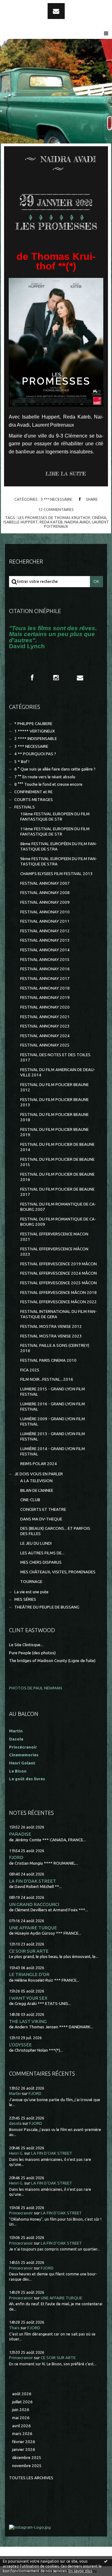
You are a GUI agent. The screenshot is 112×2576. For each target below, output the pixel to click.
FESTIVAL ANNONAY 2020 (45, 1007)
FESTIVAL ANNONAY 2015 (45, 960)
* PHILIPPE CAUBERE (33, 724)
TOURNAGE (31, 1582)
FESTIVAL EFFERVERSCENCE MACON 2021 (54, 1237)
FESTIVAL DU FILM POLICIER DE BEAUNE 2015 (57, 1162)
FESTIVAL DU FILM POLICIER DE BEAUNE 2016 (57, 1177)
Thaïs (14, 2328)
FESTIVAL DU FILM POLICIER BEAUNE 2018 (54, 1117)
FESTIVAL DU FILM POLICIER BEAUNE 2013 (54, 1102)
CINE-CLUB (30, 1500)
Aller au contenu (21, 6)
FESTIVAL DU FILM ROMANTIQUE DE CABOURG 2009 (58, 1222)
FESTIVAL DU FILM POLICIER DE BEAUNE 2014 (57, 1147)
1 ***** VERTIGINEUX (35, 731)
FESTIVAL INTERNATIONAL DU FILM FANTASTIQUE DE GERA (58, 1314)
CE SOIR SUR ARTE (29, 1951)
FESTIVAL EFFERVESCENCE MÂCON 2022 (58, 1302)
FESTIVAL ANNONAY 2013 (45, 940)
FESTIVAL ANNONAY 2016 (45, 969)
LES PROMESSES (56, 226)
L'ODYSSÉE (20, 2045)
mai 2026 (21, 2418)
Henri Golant (22, 1763)
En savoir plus (80, 2571)
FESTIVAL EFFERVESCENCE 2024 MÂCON (58, 1273)
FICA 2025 (30, 1370)
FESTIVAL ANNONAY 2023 (45, 1026)
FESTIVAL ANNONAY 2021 (45, 1017)
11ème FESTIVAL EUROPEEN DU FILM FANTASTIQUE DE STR (55, 831)
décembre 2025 (27, 2458)
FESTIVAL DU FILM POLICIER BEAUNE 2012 (54, 1087)
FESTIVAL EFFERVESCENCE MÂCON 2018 (58, 1293)
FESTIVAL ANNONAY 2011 (45, 921)
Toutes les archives (31, 2478)
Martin (15, 2094)
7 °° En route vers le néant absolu (45, 777)
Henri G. (16, 2153)
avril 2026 (21, 2426)
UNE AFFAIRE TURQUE (33, 1928)
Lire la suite (66, 474)
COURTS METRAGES (34, 800)
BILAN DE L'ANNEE (37, 1490)
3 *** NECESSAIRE (56, 499)
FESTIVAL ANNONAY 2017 (45, 979)
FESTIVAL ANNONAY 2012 (45, 931)
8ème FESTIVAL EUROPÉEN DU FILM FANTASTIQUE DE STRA (59, 846)
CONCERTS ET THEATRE (43, 1509)
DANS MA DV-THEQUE (41, 1519)
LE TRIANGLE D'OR (29, 1974)
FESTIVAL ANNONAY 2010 (45, 912)
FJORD (16, 1857)
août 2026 (22, 2394)
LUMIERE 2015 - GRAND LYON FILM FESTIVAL (53, 1392)
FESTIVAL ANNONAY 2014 (45, 950)
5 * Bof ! (22, 762)
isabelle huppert (21, 522)
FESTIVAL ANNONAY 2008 (45, 893)
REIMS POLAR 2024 (39, 1464)
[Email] (56, 11)
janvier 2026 (24, 2450)
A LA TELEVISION (36, 1481)
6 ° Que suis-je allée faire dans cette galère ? (55, 769)
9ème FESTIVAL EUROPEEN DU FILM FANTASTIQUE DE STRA (59, 861)
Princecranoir (21, 2213)
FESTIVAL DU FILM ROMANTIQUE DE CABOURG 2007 (58, 1207)
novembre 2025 (27, 2466)
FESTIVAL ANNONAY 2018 (45, 988)
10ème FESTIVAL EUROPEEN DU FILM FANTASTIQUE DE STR (55, 817)
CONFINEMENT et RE (33, 792)
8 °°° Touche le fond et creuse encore (48, 784)
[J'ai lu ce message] (106, 2561)
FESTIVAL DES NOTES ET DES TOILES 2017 (55, 1057)
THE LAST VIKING (28, 2021)
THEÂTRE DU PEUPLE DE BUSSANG (47, 1607)
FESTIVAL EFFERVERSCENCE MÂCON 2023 (54, 1252)
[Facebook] (32, 677)
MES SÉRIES (25, 1599)
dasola (15, 2123)
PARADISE (20, 1834)
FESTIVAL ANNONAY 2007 (45, 883)
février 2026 (24, 2442)
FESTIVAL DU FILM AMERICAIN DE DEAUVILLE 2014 (58, 1072)
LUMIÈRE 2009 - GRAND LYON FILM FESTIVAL (53, 1421)
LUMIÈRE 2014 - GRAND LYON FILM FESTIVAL (53, 1451)
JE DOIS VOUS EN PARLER (39, 1474)
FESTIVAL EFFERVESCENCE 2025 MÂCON (58, 1283)
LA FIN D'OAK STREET (33, 1881)
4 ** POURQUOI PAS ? (35, 754)
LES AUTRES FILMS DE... (42, 1553)
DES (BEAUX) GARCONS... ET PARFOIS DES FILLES (55, 1531)
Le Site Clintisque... (26, 1645)
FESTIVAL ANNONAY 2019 (45, 998)
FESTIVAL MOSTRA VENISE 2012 (51, 1326)
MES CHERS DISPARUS (41, 1562)
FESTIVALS (25, 807)
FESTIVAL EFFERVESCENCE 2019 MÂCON (58, 1264)
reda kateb (51, 522)
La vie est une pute (31, 1592)
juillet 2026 (22, 2402)
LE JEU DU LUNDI (36, 1543)
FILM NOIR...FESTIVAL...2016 (47, 1379)
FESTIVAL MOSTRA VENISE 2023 (51, 1336)
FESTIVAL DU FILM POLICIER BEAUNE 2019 (54, 1132)
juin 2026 (21, 2410)
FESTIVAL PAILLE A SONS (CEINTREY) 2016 (55, 1348)
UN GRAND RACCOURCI (34, 1904)
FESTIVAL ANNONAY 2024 (45, 1036)
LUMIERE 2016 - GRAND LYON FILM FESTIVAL (53, 1407)
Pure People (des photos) (32, 1653)
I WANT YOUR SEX (28, 1998)
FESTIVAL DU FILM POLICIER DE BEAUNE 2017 (57, 1192)
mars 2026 (22, 2434)
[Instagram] (56, 677)
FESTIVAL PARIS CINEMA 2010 (48, 1360)
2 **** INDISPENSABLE (36, 739)
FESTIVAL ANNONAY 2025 (45, 1045)
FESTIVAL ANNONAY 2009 (45, 902)
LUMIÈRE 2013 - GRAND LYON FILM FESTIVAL (53, 1436)
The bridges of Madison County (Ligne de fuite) (52, 1661)
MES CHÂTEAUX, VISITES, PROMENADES (58, 1572)
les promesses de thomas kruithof (54, 518)
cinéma (99, 518)
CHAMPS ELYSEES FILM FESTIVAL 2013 (56, 874)
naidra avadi (77, 522)
